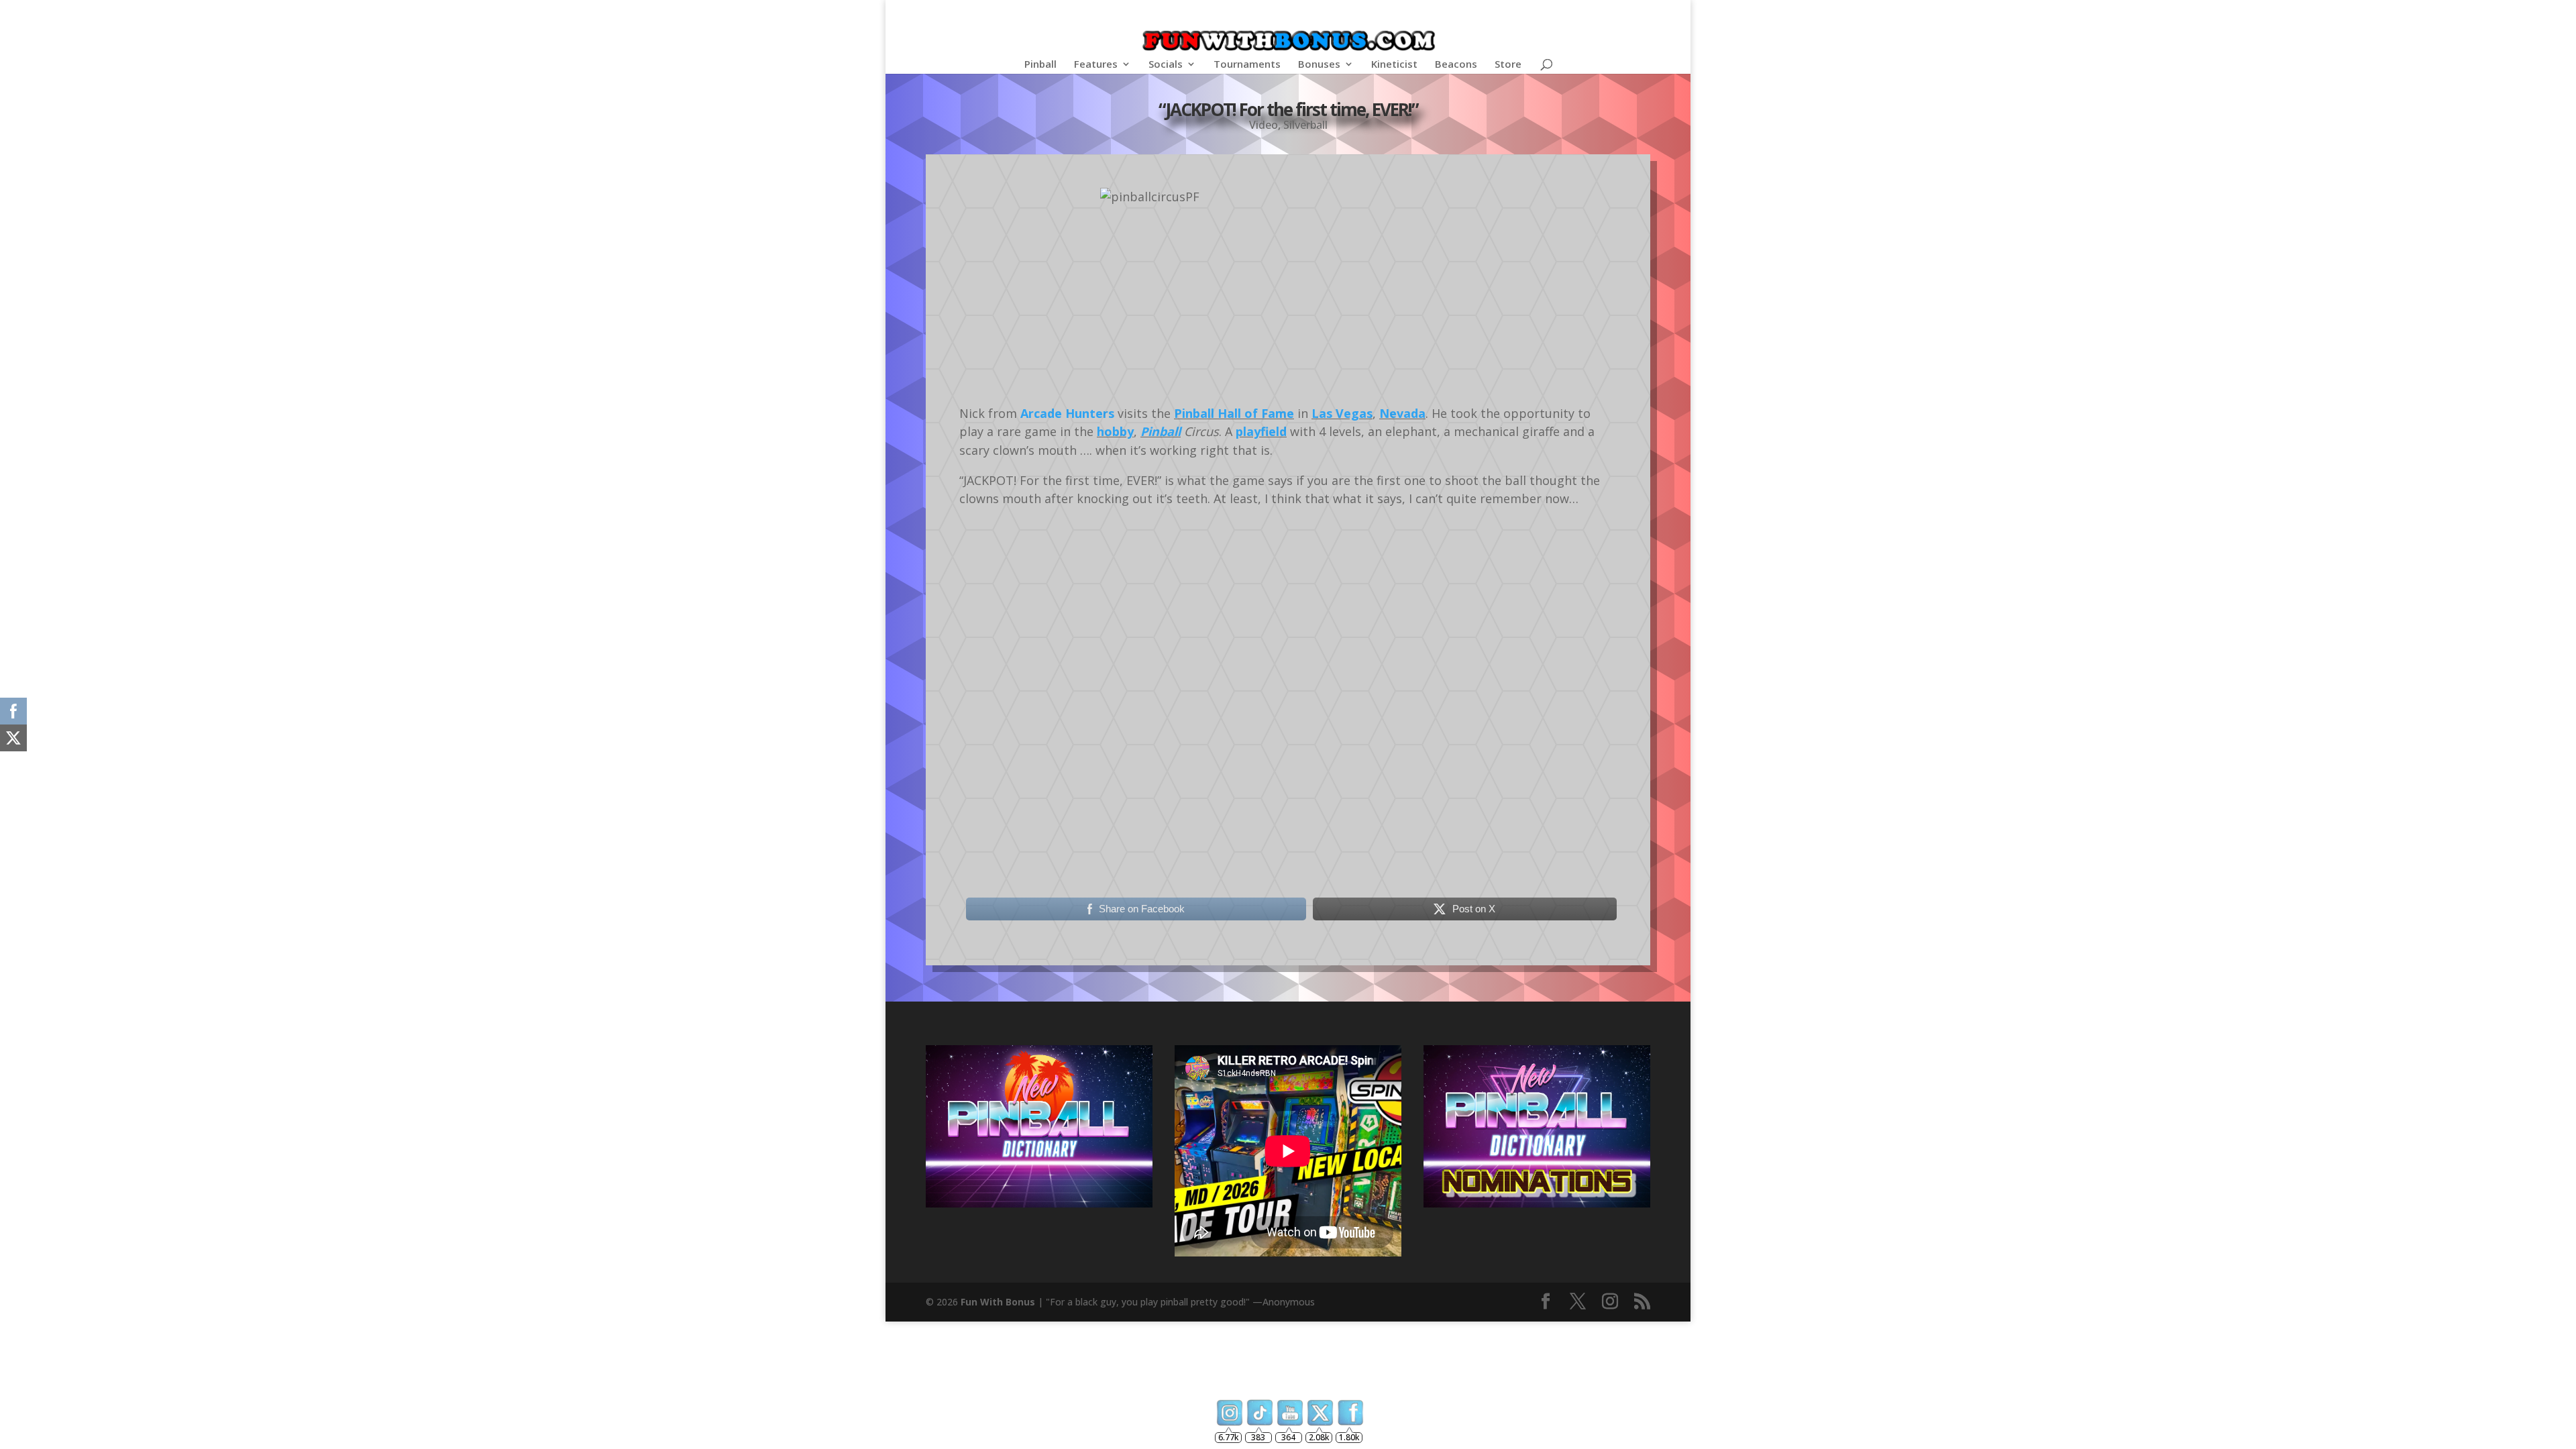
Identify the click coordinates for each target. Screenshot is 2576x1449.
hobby (1115, 431)
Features (1096, 65)
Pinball (1040, 65)
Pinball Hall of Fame (1234, 413)
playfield (1261, 431)
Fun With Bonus (998, 1302)
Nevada (1402, 413)
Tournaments (1247, 65)
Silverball (1305, 125)
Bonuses (1319, 65)
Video (1264, 125)
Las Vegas (1342, 413)
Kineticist (1394, 65)
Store (1508, 65)
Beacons (1456, 65)
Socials (1166, 65)
